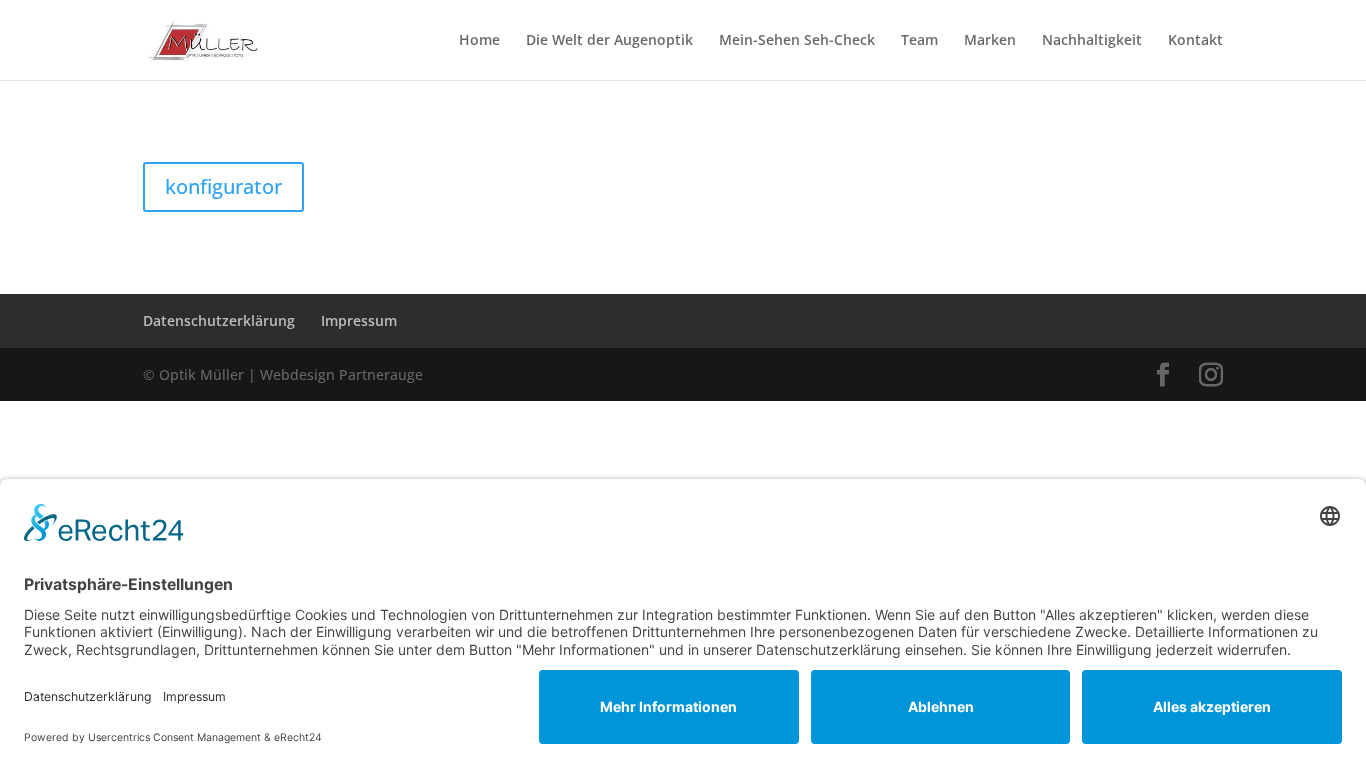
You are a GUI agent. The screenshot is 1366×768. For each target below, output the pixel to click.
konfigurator (223, 186)
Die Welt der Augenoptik (609, 41)
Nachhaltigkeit (1092, 41)
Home (479, 41)
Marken (990, 41)
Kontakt (1195, 41)
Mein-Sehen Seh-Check (797, 41)
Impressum (359, 320)
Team (919, 41)
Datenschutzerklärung (219, 320)
